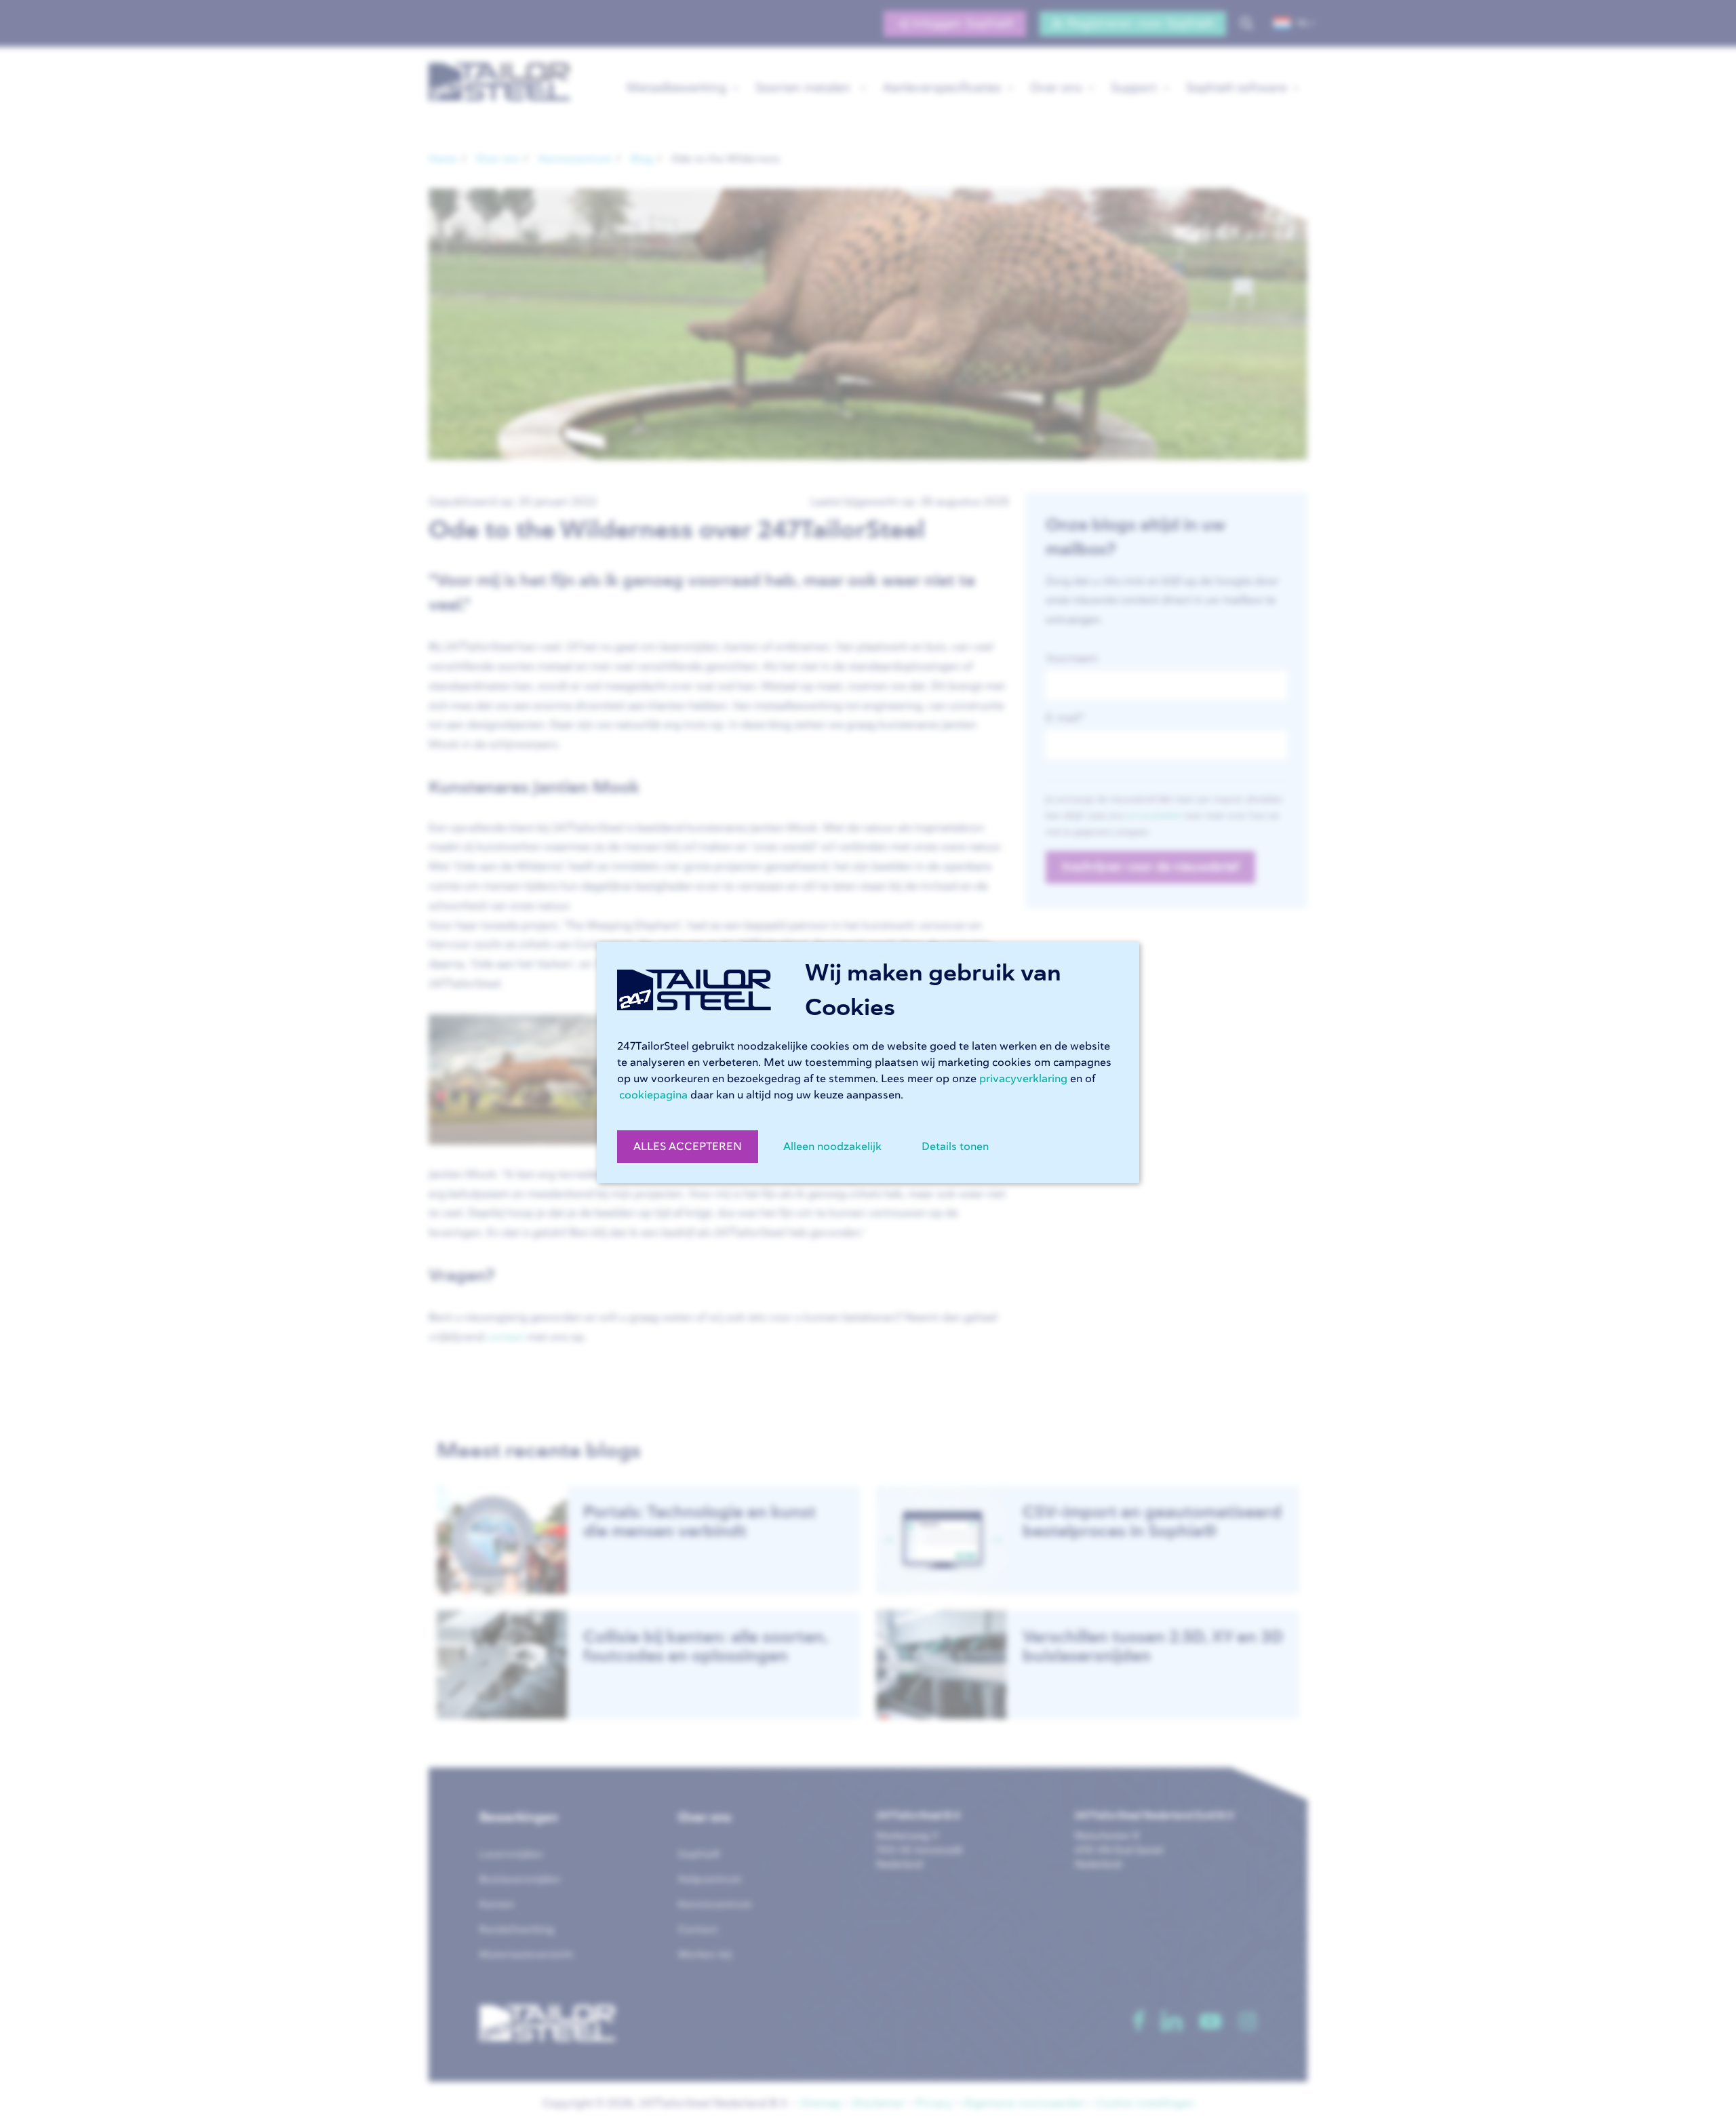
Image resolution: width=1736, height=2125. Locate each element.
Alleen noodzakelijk (832, 1147)
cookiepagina (653, 1095)
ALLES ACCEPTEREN (688, 1147)
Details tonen (955, 1147)
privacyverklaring (1023, 1079)
